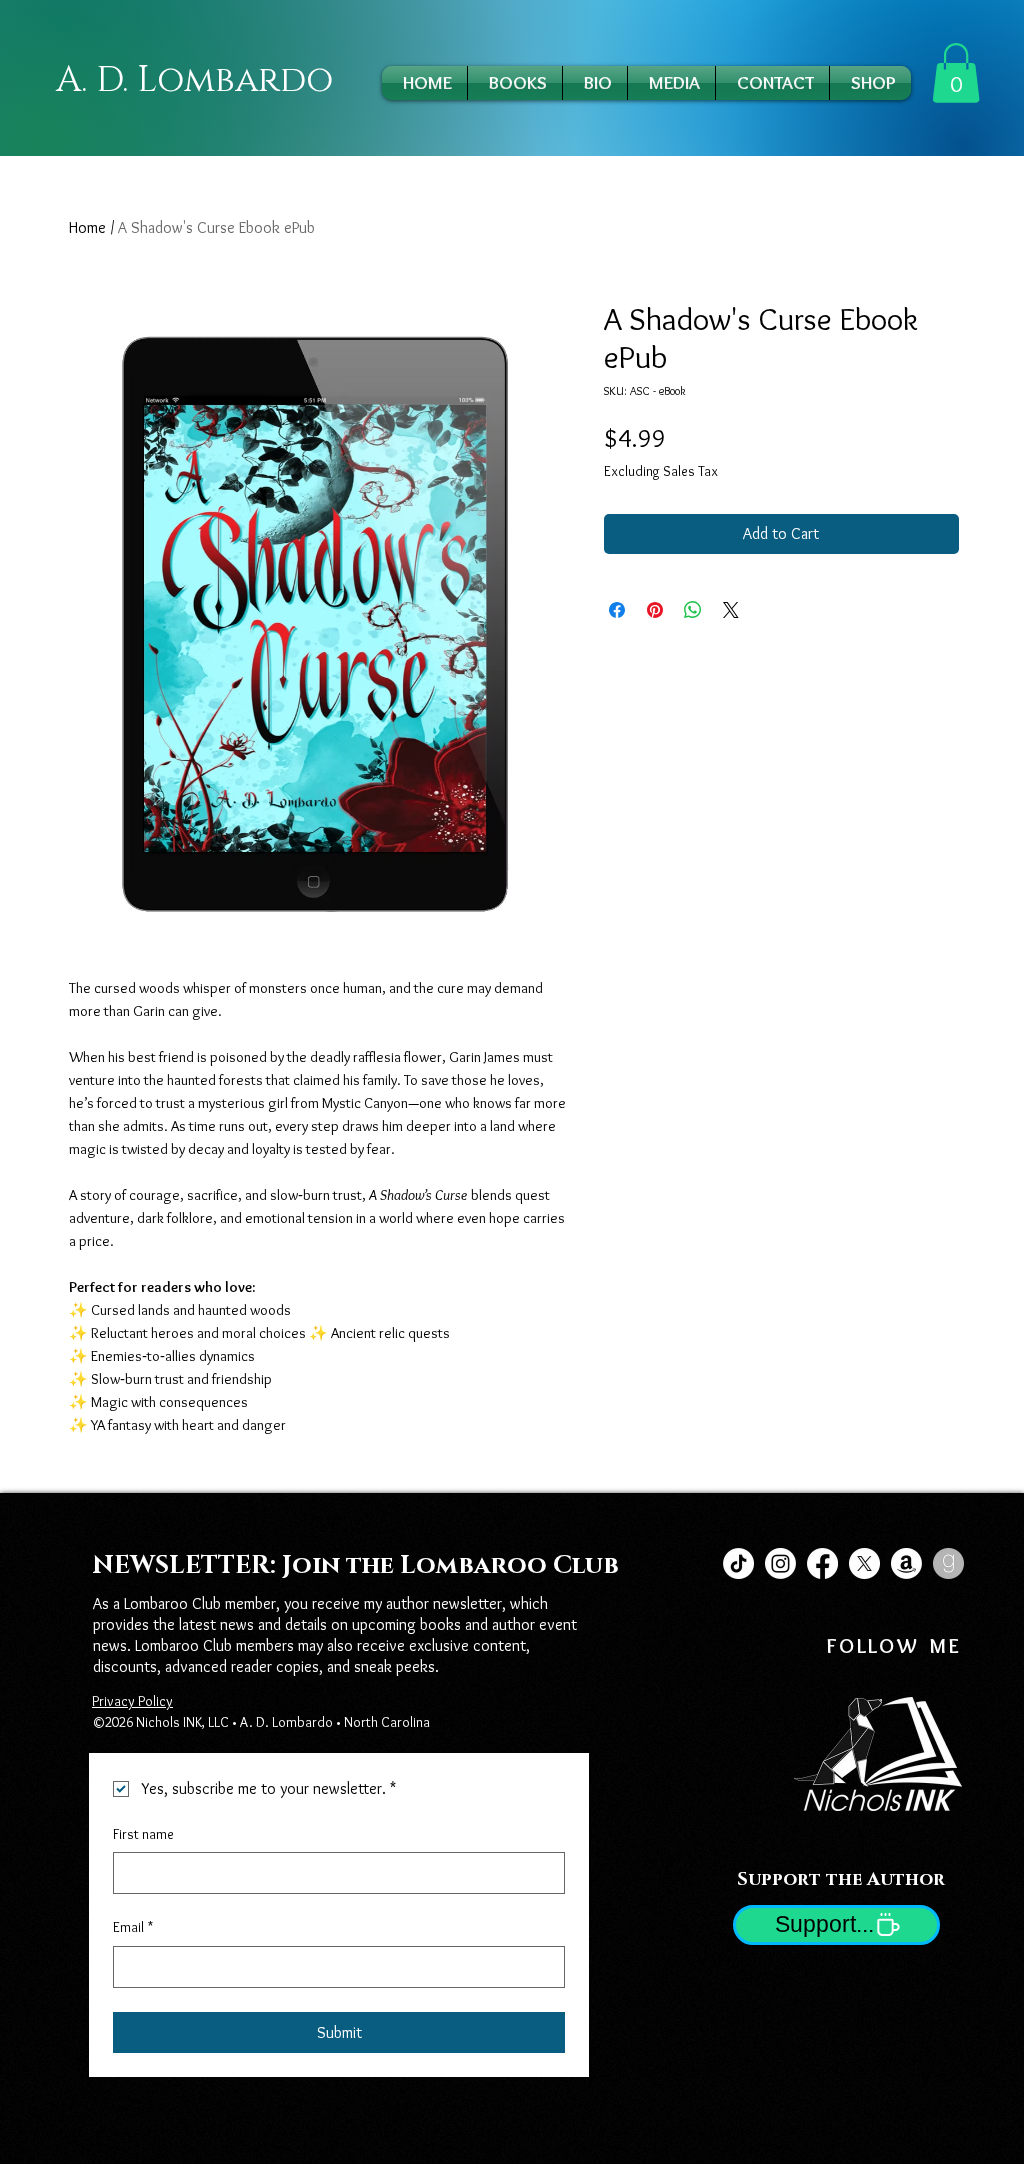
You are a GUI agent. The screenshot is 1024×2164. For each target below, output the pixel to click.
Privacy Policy (132, 1701)
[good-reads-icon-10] (948, 1563)
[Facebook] (822, 1563)
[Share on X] (731, 610)
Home (87, 227)
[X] (864, 1563)
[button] (956, 73)
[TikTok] (738, 1563)
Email (133, 1927)
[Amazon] (906, 1563)
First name (143, 1834)
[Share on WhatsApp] (693, 610)
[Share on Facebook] (617, 610)
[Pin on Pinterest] (655, 610)
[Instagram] (780, 1563)
